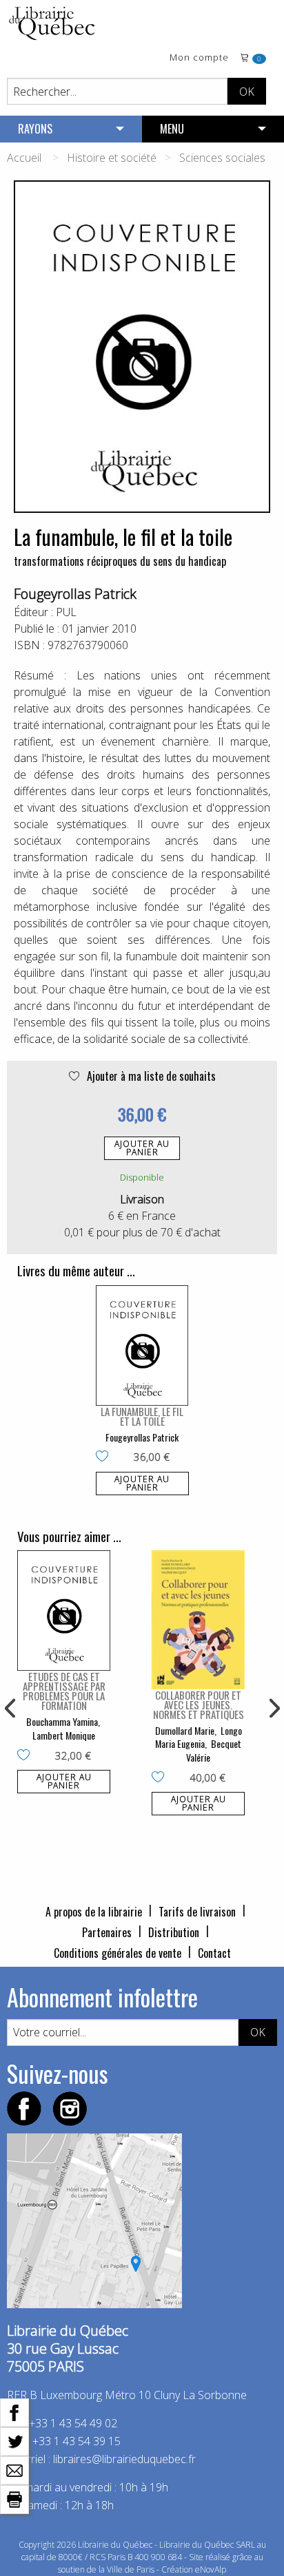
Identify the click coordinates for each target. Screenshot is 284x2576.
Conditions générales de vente (118, 1953)
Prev (11, 1709)
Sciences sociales (222, 158)
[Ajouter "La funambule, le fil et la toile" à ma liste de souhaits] (105, 1457)
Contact (214, 1953)
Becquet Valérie (214, 1750)
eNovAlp (211, 2569)
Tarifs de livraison (197, 1912)
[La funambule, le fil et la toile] (142, 1345)
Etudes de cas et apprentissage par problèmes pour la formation (64, 1691)
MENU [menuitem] (172, 129)
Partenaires (107, 1932)
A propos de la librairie (94, 1912)
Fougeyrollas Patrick (75, 594)
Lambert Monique (64, 1735)
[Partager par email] (14, 2469)
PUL (66, 612)
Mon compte (199, 58)
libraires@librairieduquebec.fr (124, 2459)
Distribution (174, 1932)
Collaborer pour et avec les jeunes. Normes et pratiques (199, 1704)
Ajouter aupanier (142, 1148)
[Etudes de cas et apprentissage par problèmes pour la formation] (64, 1611)
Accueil (24, 158)
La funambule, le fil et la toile (142, 1416)
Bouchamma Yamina (62, 1721)
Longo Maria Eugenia (199, 1737)
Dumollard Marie (185, 1730)
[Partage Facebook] (14, 2411)
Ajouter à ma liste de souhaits (150, 1076)
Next (273, 1709)
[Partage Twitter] (14, 2440)
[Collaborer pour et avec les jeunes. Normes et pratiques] (198, 1620)
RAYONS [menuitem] (35, 129)
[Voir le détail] (142, 1345)
